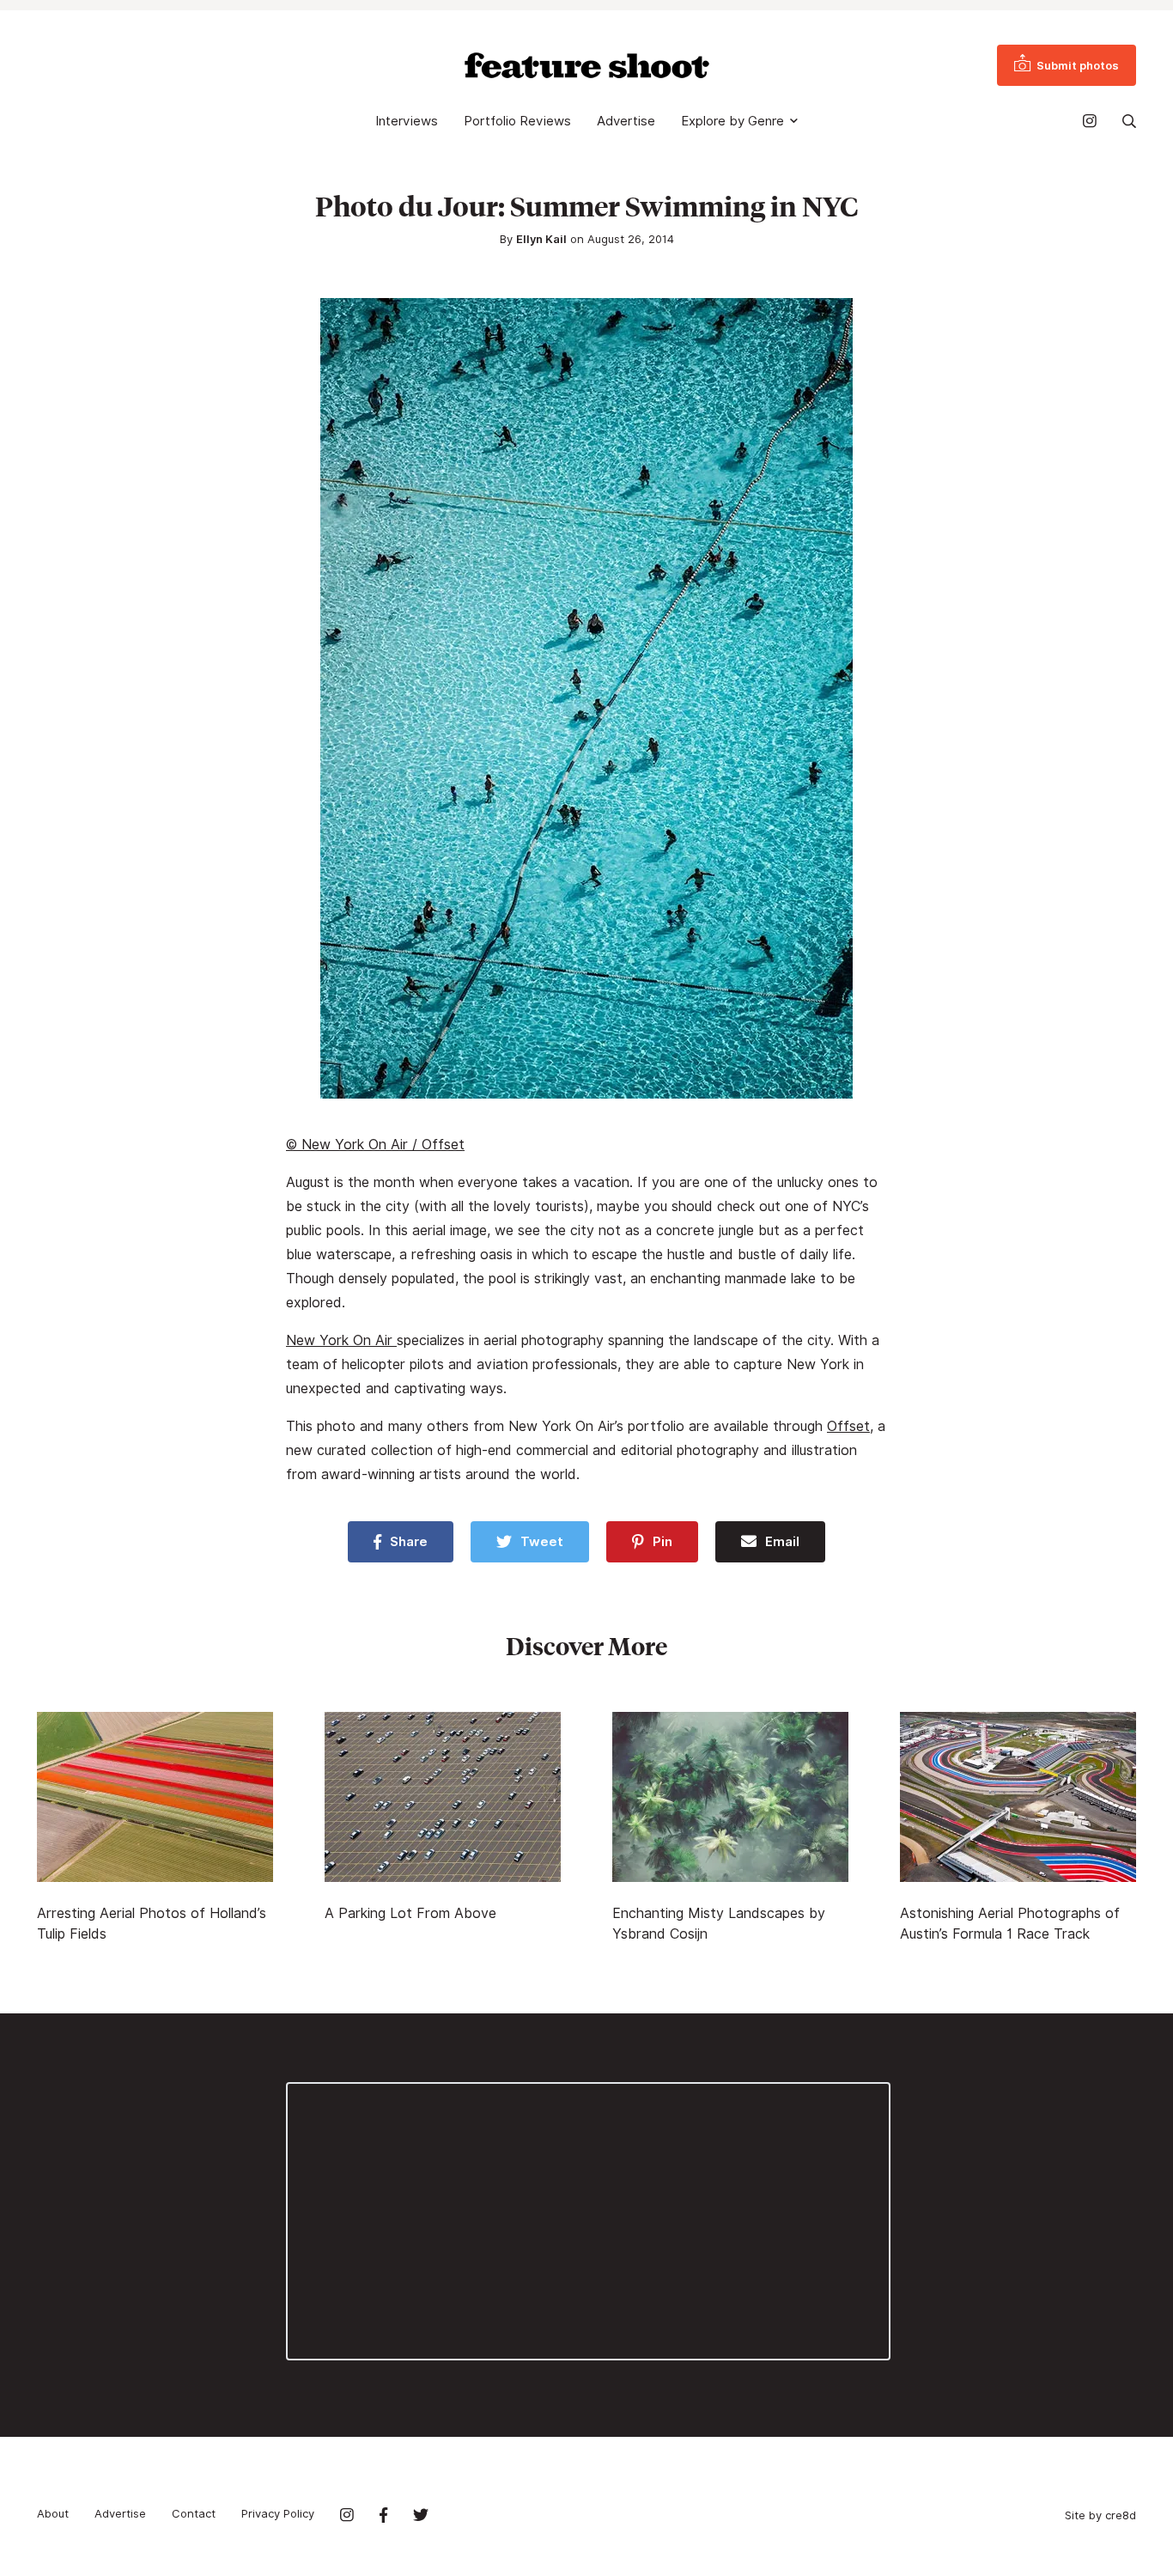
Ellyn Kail (541, 239)
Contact (194, 2513)
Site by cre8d (1100, 2515)
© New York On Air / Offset (375, 1145)
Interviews (407, 121)
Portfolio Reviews (517, 121)
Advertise (626, 121)
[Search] (1129, 121)
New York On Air (341, 1340)
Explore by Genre (732, 121)
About (53, 2513)
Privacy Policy (278, 2513)
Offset (848, 1426)
